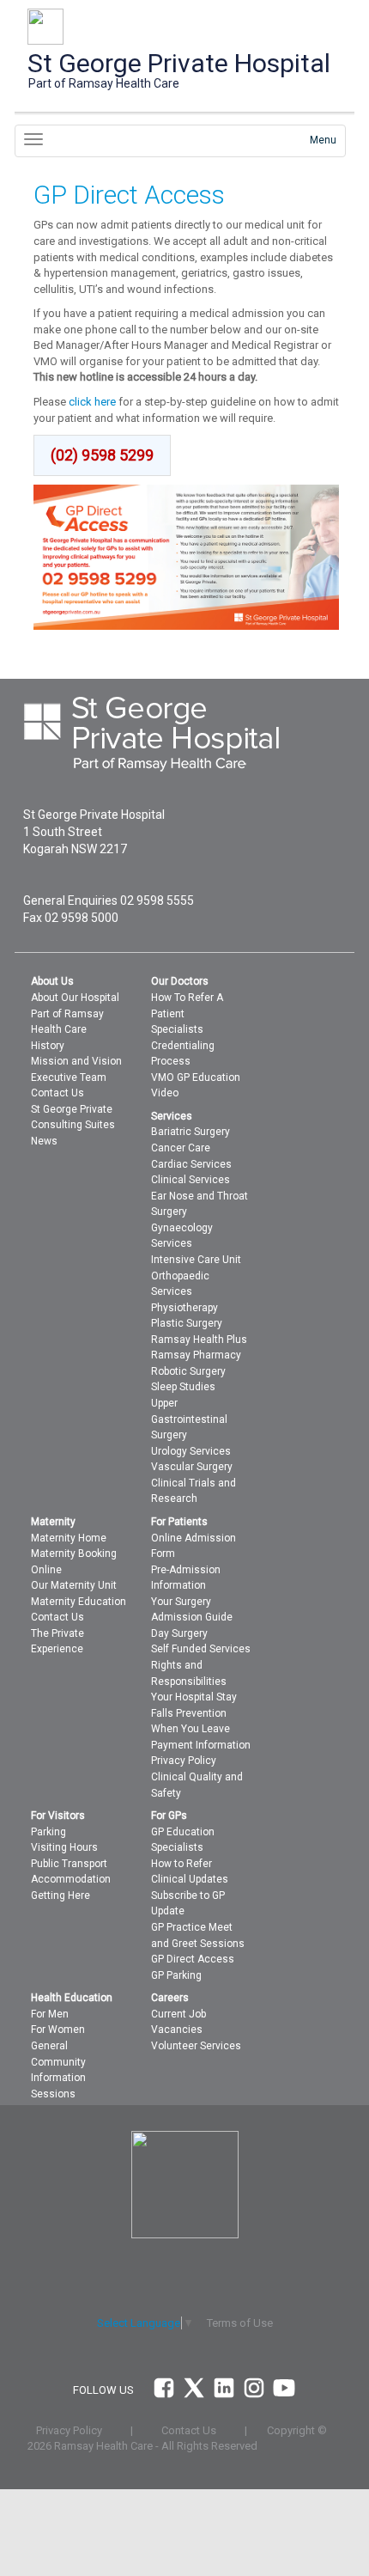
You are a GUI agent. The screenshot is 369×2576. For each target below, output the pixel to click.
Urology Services (191, 1451)
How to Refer (181, 1864)
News (44, 1141)
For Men (50, 2014)
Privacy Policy (184, 1761)
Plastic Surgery (187, 1323)
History (48, 1046)
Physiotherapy (184, 1308)
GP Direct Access (193, 1959)
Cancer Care (181, 1148)
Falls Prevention (189, 1713)
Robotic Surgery (188, 1371)
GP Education (183, 1832)
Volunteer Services (196, 2046)
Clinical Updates (190, 1879)
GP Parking (176, 1975)
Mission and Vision (76, 1061)
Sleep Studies (183, 1387)
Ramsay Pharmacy (196, 1355)
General (49, 2046)
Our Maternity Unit (74, 1585)
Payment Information (201, 1745)
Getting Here (60, 1895)
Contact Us (57, 1093)
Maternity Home (69, 1538)
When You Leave (191, 1729)
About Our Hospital (75, 998)
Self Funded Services (201, 1649)
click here (92, 402)
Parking (48, 1832)
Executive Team (69, 1077)
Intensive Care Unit (196, 1260)
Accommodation (71, 1879)
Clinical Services (191, 1180)
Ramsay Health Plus (199, 1340)
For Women (58, 2030)
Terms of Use (240, 2323)
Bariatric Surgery (191, 1132)
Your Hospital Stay (194, 1697)
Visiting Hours (64, 1847)
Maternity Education (79, 1602)
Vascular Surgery (192, 1467)
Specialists (177, 1029)
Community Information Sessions (58, 2078)
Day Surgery (179, 1633)
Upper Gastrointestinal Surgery (189, 1419)
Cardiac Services (191, 1164)
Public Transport (69, 1864)
